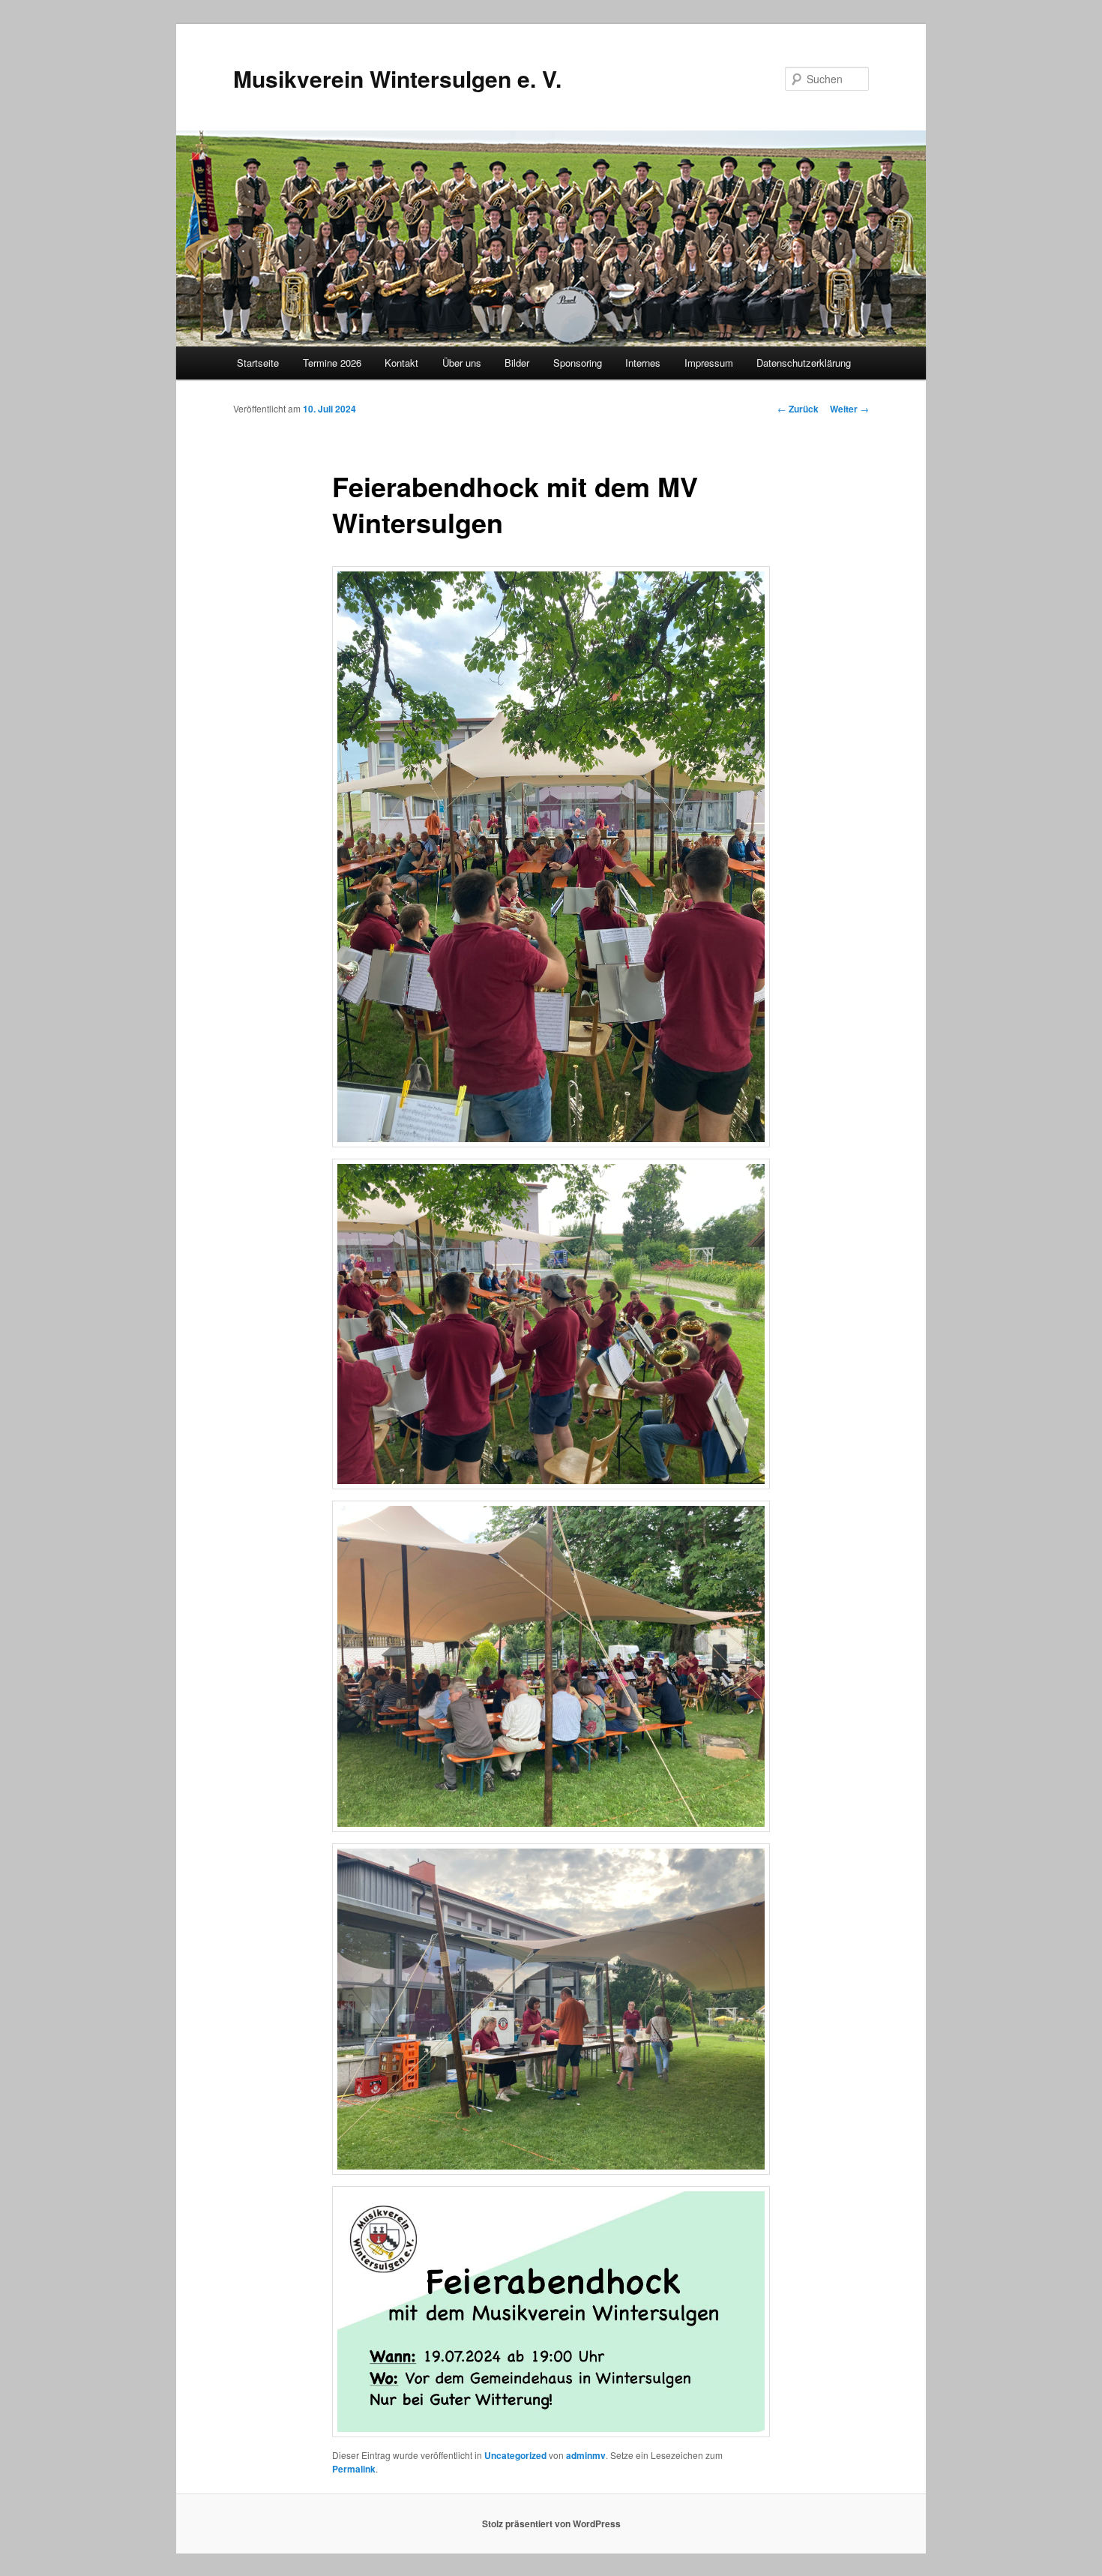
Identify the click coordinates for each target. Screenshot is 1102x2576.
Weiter (849, 409)
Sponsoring (578, 363)
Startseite (258, 363)
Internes (643, 363)
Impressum (709, 363)
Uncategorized (515, 2455)
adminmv (586, 2455)
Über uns (462, 363)
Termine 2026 (332, 363)
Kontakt (401, 363)
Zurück (798, 409)
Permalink (354, 2469)
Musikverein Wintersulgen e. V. (397, 78)
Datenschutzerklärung (804, 363)
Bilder (517, 363)
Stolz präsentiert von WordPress (551, 2524)
